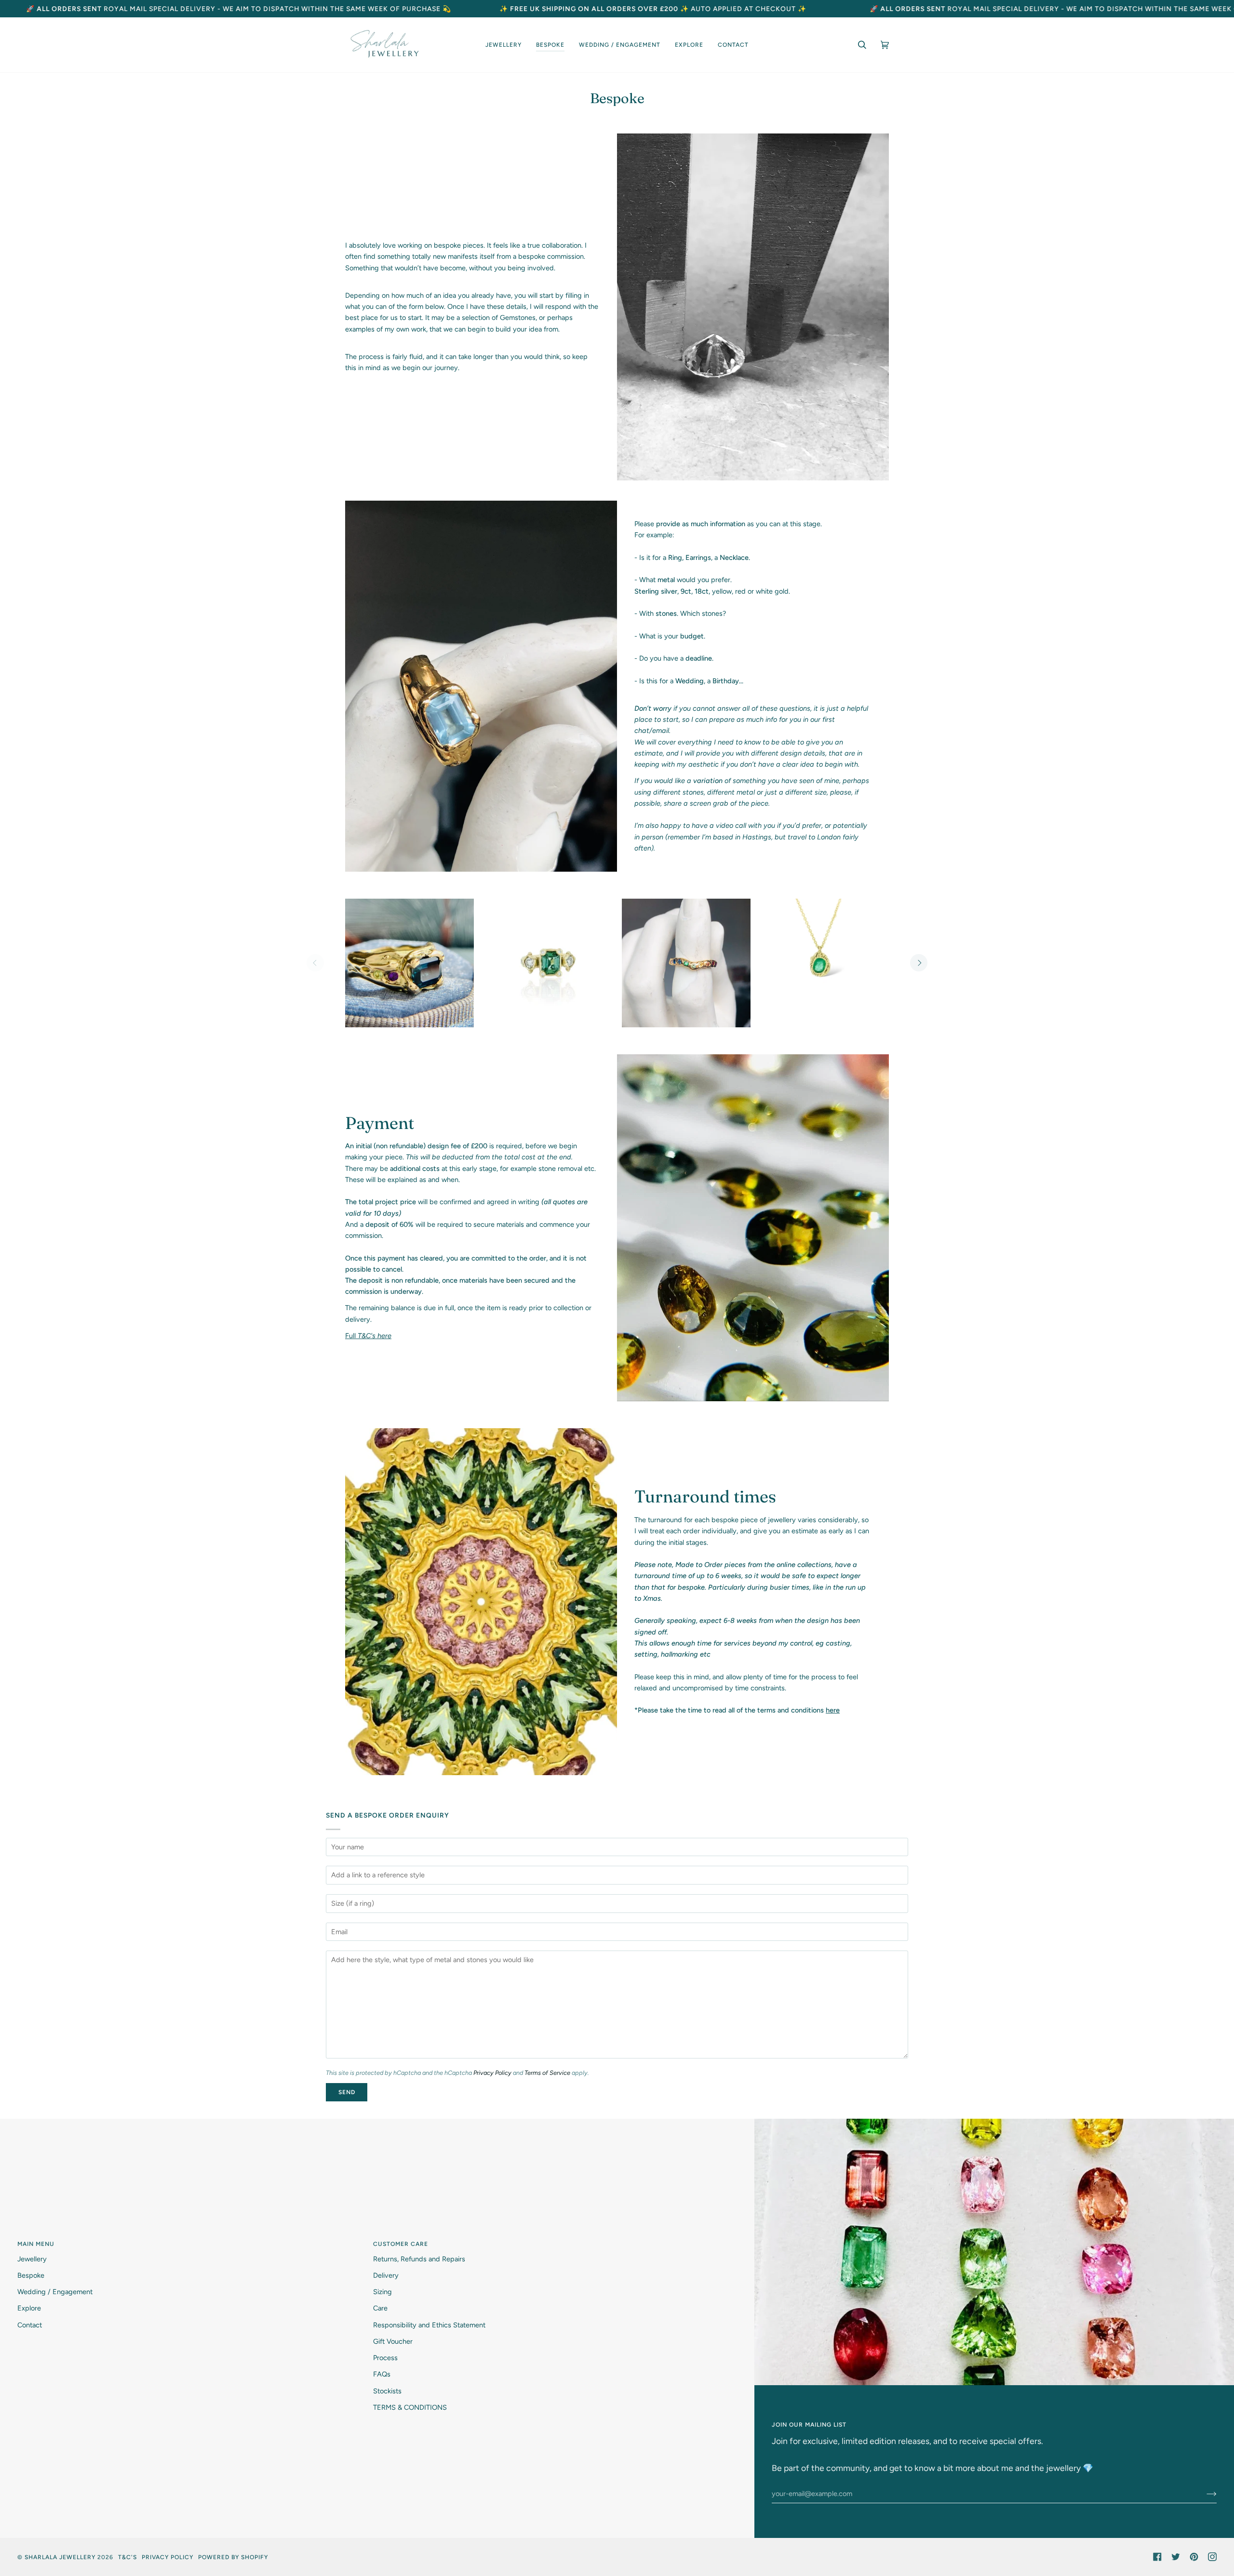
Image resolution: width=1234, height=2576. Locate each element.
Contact (30, 2325)
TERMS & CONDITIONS (410, 2407)
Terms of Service (547, 2073)
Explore (29, 2308)
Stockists (387, 2391)
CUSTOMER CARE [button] (401, 2244)
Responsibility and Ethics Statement (429, 2325)
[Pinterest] (1194, 2557)
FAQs (382, 2374)
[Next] (919, 963)
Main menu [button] (36, 2244)
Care (380, 2308)
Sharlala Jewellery (60, 2557)
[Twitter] (1176, 2557)
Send (347, 2092)
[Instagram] (1212, 2557)
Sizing (382, 2292)
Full (368, 1336)
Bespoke (31, 2275)
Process (385, 2358)
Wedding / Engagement (55, 2292)
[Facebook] (1157, 2557)
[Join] (1204, 2494)
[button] (503, 45)
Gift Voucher (393, 2341)
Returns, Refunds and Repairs (419, 2259)
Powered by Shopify (233, 2557)
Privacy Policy (492, 2073)
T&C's (127, 2557)
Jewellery (32, 2259)
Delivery (386, 2275)
